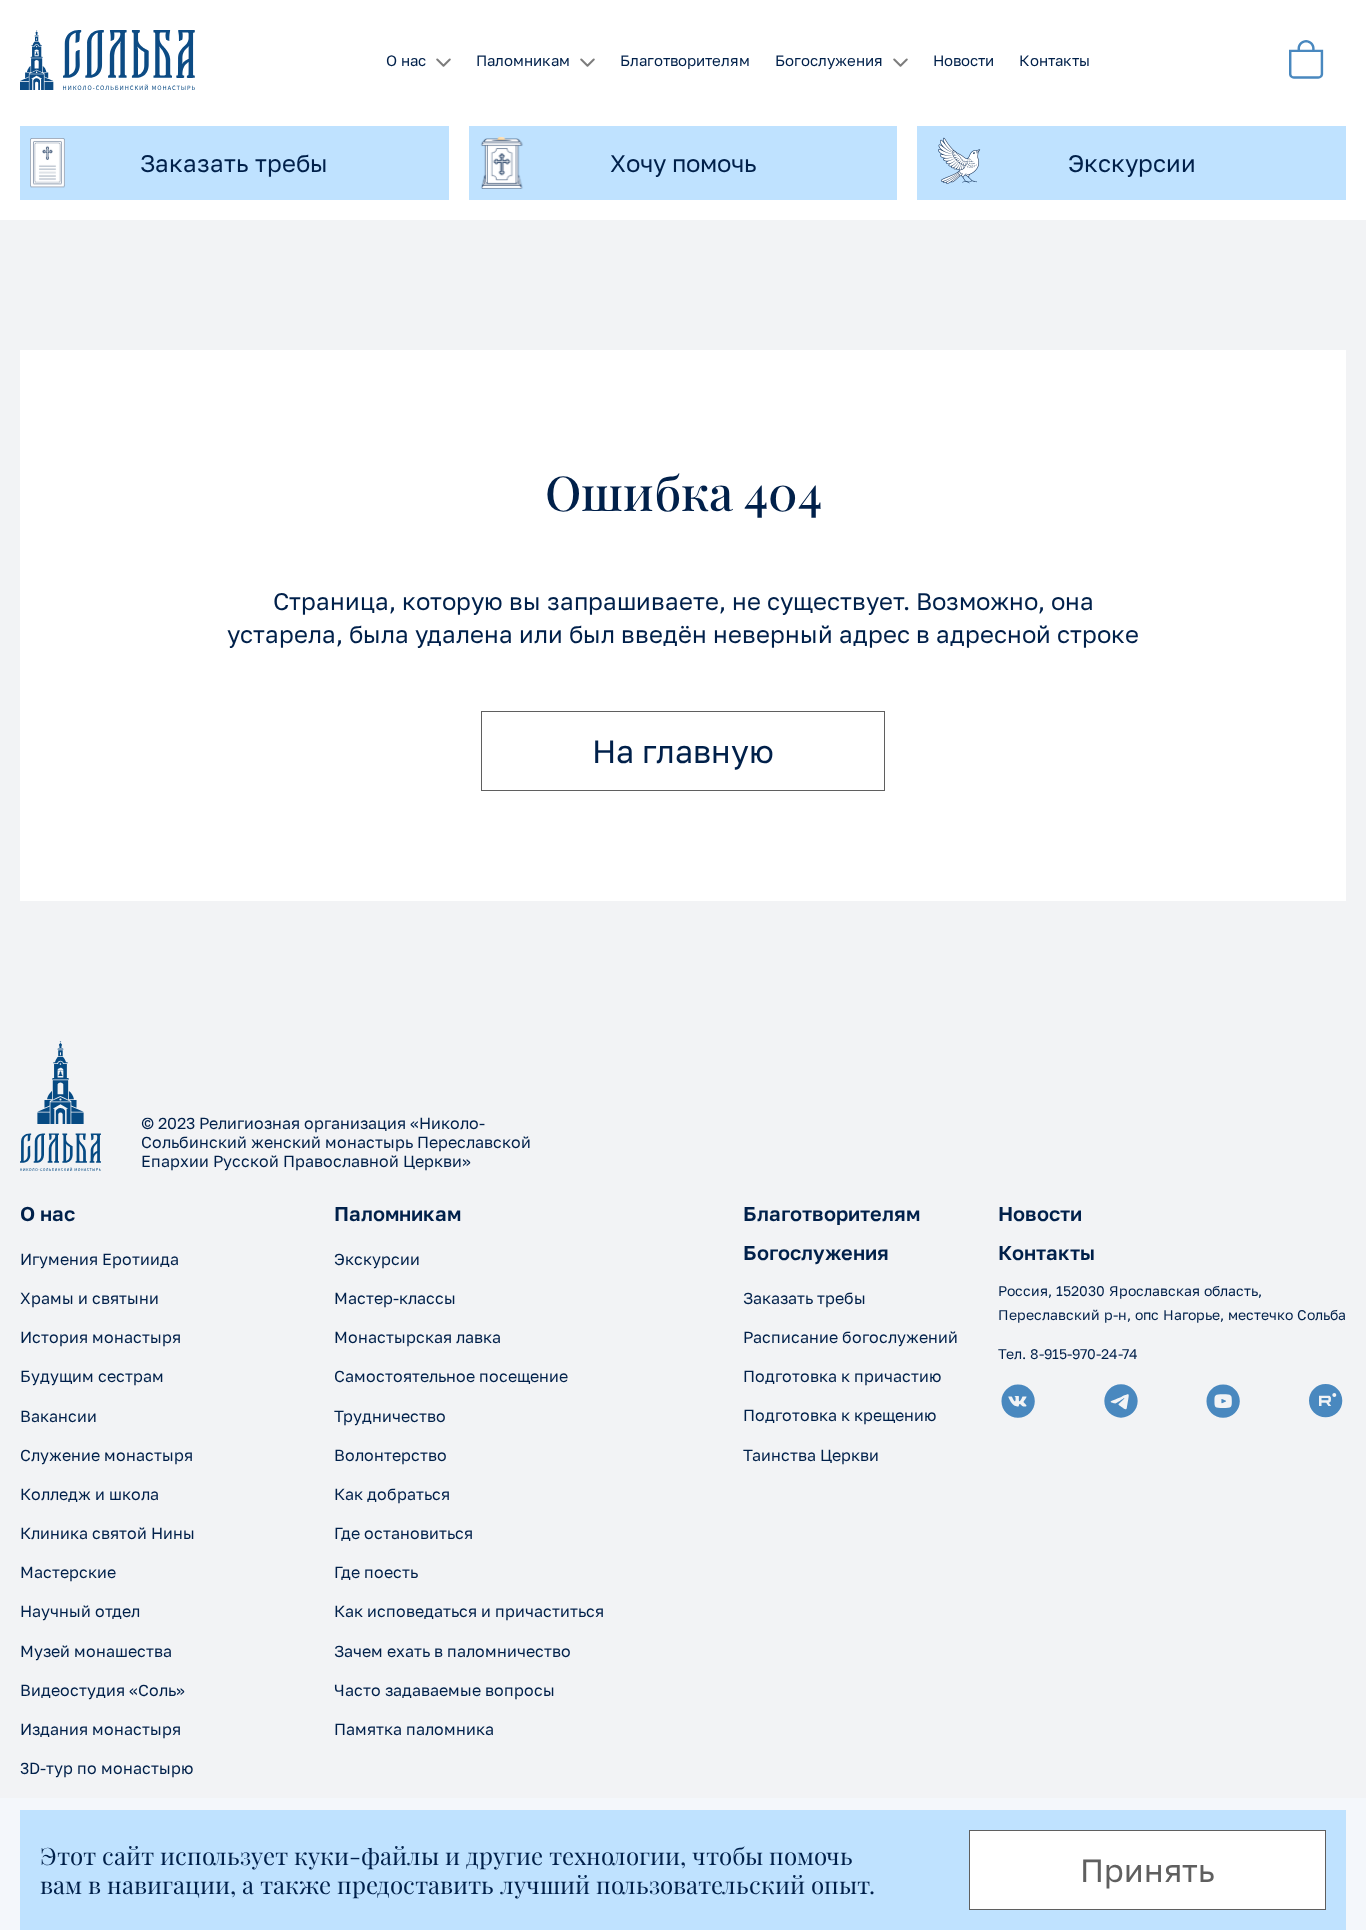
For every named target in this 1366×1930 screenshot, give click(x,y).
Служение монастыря (106, 1455)
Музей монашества (96, 1651)
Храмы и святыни (89, 1298)
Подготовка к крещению (839, 1415)
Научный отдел (80, 1611)
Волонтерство (390, 1455)
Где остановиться (403, 1533)
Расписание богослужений (850, 1337)
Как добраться (392, 1494)
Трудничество (390, 1416)
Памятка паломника (414, 1729)
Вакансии (58, 1416)
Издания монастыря (100, 1729)
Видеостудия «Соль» (102, 1690)
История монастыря (100, 1337)
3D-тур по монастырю (106, 1768)
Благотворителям (685, 60)
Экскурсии (377, 1259)
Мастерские (68, 1572)
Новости (963, 60)
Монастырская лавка (417, 1337)
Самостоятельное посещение (451, 1376)
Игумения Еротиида (99, 1259)
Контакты (1054, 60)
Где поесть (376, 1572)
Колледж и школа (89, 1494)
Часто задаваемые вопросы (444, 1690)
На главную (683, 751)
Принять (1147, 1870)
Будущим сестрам (92, 1376)
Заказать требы (804, 1298)
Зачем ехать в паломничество (452, 1651)
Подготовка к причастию (842, 1376)
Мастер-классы (395, 1298)
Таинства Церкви (811, 1455)
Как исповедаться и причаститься (469, 1611)
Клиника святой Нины (107, 1533)
